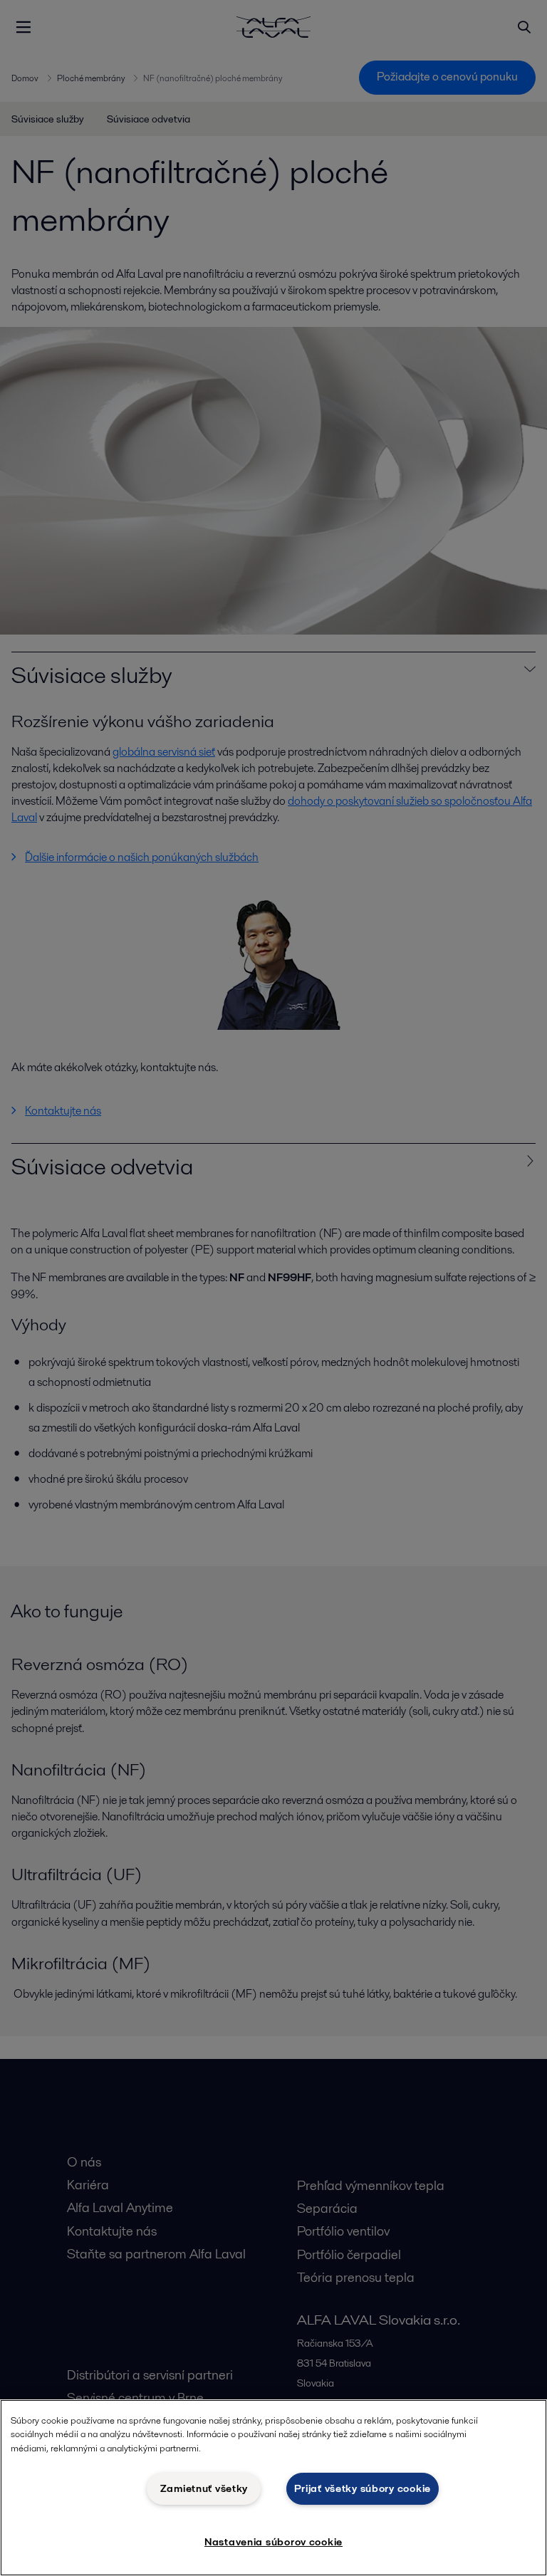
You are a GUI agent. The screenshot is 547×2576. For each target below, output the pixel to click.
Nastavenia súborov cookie (273, 2542)
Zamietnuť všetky (204, 2488)
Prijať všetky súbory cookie (363, 2488)
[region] (273, 2488)
